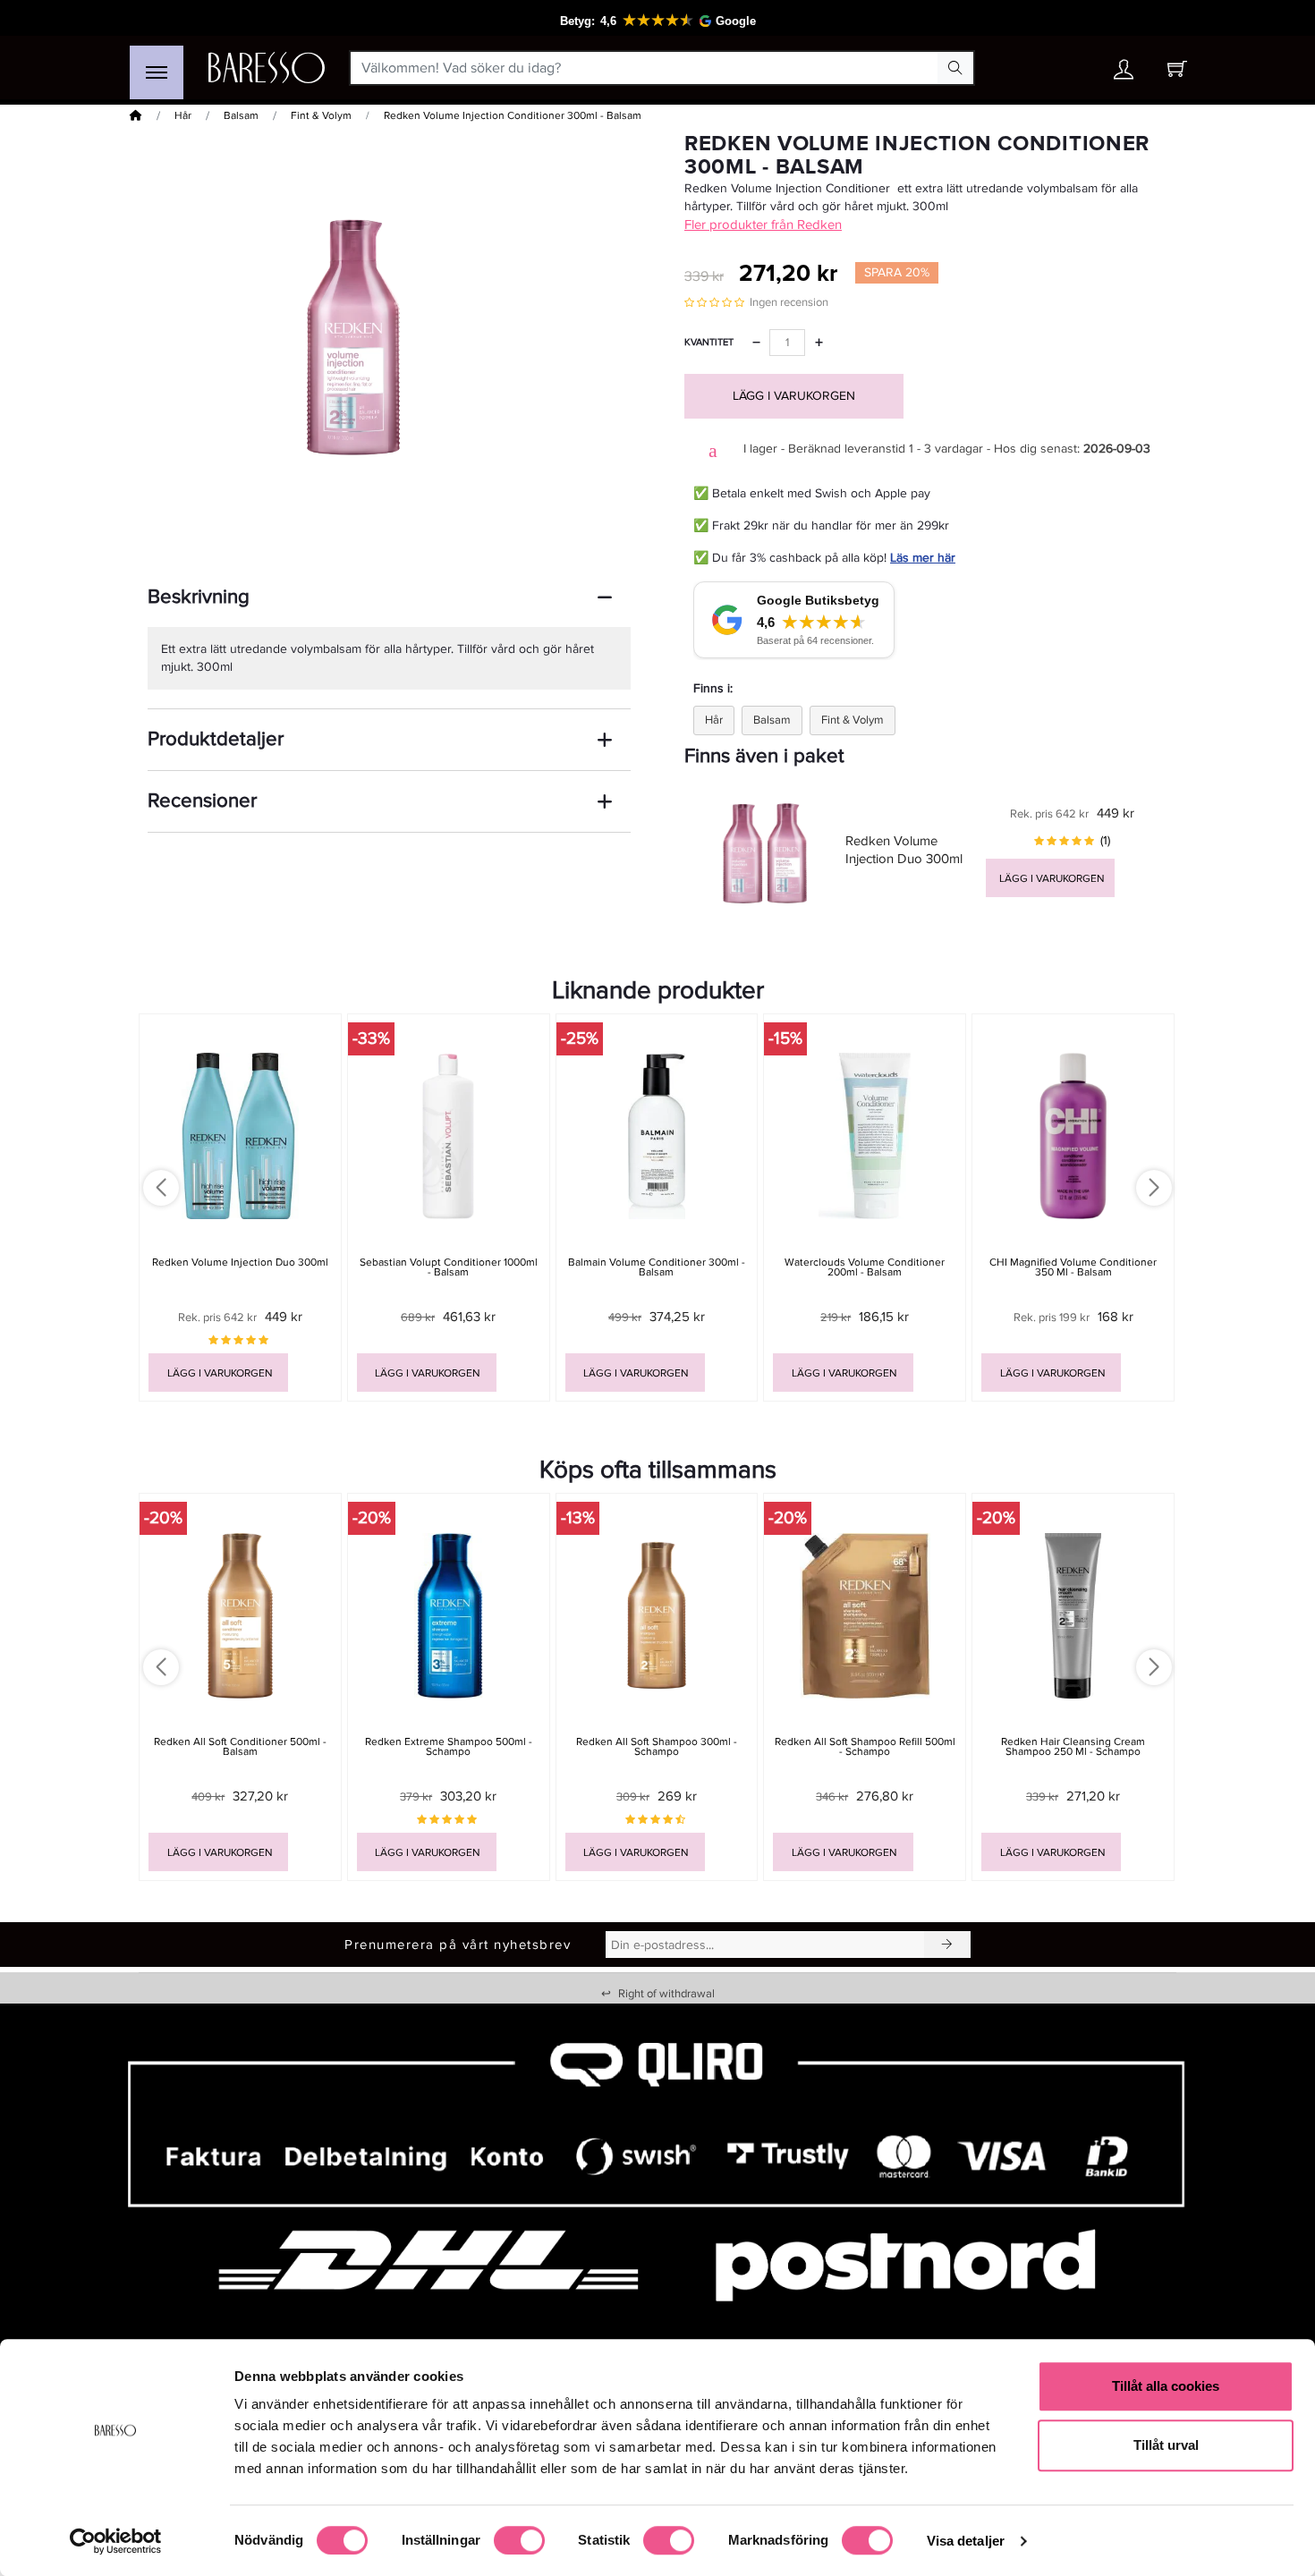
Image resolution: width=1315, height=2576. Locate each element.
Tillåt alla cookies (1166, 2386)
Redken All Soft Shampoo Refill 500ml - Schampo (865, 1747)
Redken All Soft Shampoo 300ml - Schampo (657, 1747)
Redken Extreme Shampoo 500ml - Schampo (449, 1747)
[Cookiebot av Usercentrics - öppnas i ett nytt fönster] (116, 2541)
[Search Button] (955, 68)
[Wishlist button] (1072, 68)
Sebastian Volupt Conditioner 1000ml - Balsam (449, 1267)
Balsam (241, 116)
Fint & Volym (321, 116)
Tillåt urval (1166, 2445)
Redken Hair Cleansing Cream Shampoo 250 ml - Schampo (1073, 1747)
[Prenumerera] (947, 1945)
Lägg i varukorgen (794, 396)
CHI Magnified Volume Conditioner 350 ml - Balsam (1073, 1267)
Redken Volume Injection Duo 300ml (240, 1263)
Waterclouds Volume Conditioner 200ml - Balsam (865, 1267)
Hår (183, 116)
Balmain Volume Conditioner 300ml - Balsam (657, 1267)
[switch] (519, 2540)
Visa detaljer (966, 2541)
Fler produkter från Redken (763, 225)
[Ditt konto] (1124, 74)
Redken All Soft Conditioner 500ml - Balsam (240, 1747)
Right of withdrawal (658, 1994)
